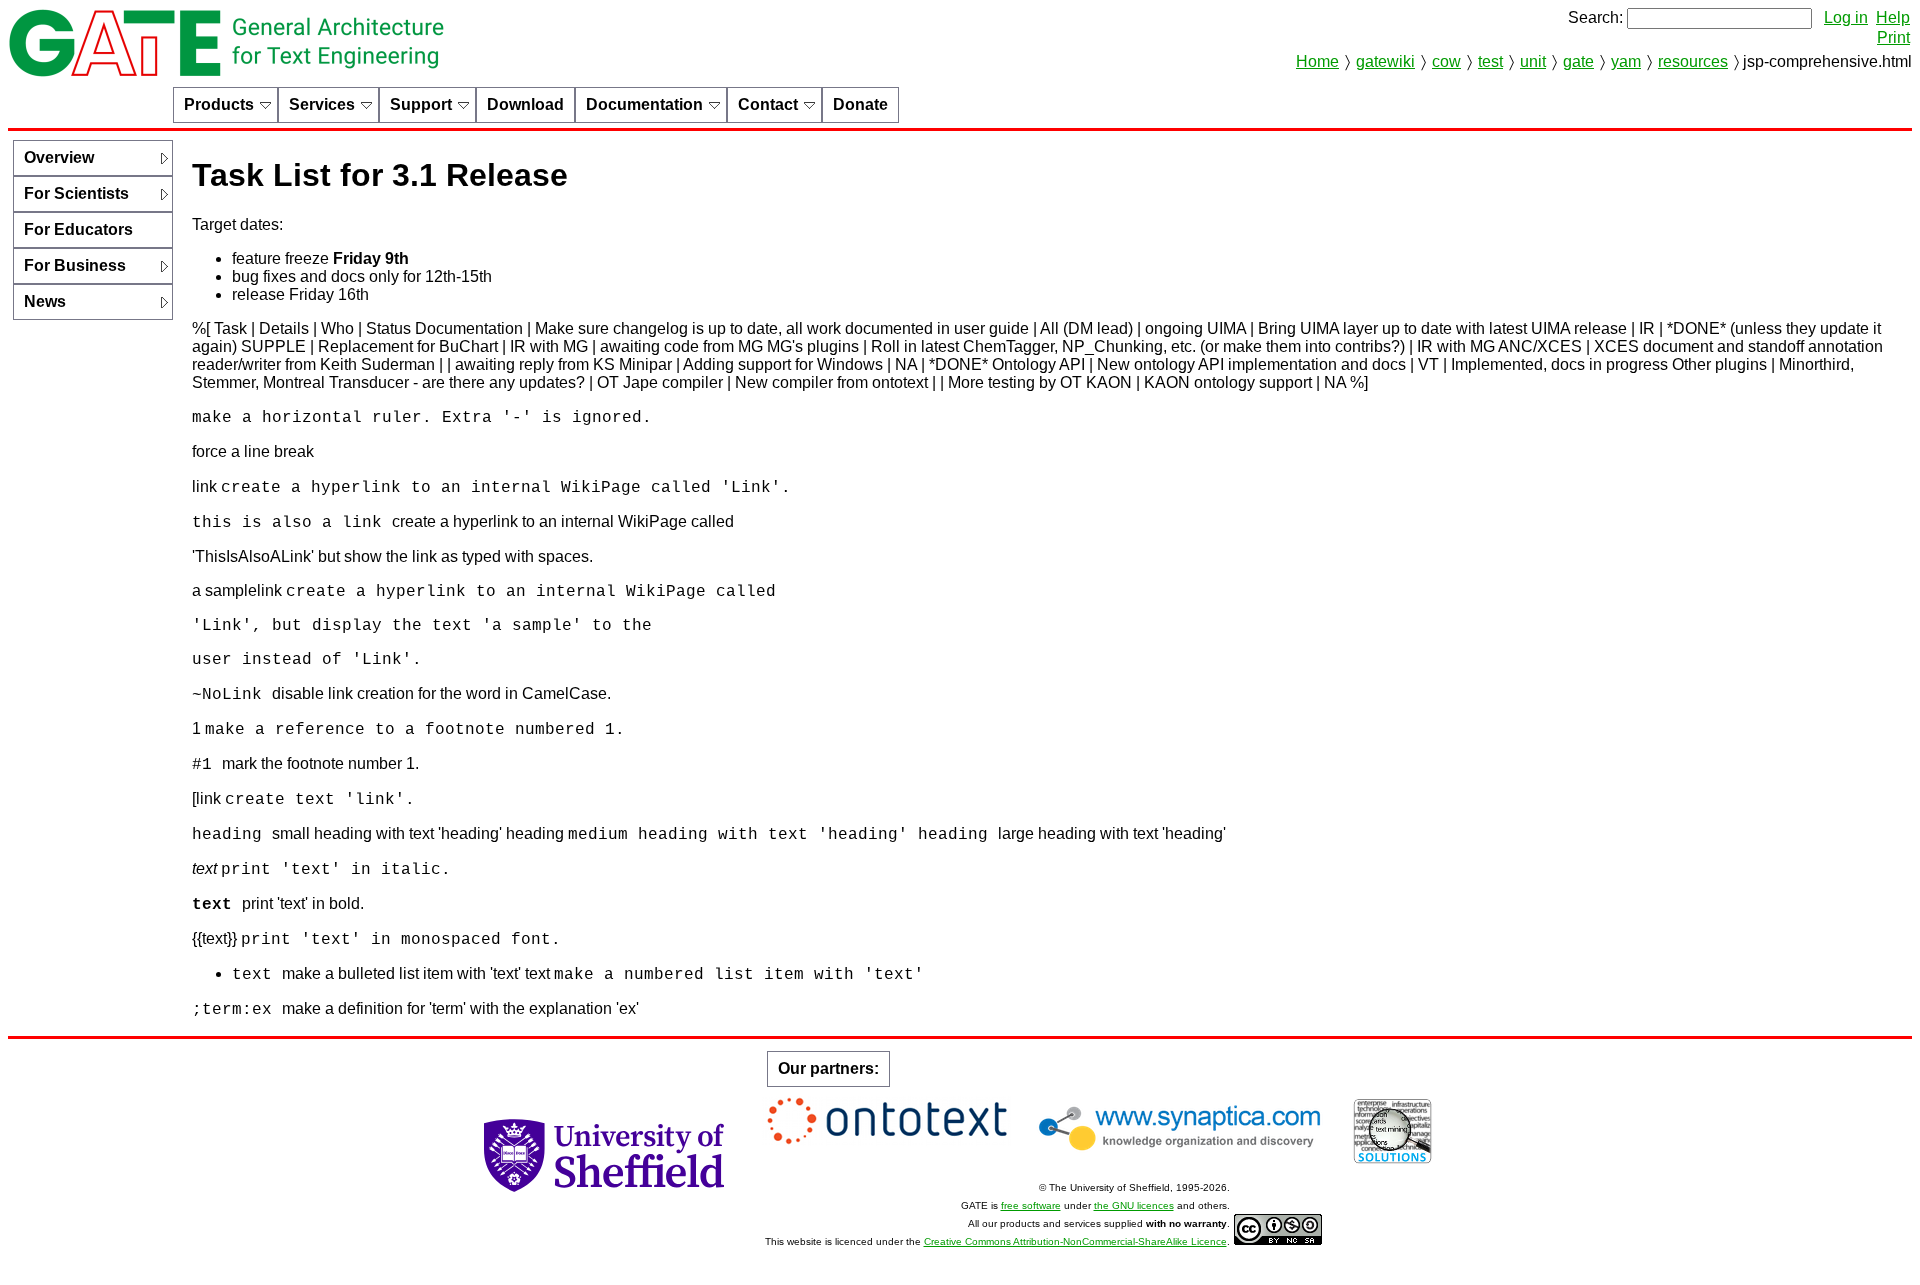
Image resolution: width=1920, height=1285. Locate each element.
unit (1533, 61)
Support (421, 104)
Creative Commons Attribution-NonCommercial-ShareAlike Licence (1075, 1241)
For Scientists (76, 193)
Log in (1846, 17)
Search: (1595, 17)
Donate (860, 104)
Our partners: (828, 1068)
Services (322, 104)
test (1490, 61)
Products (219, 104)
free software (1031, 1205)
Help (1893, 17)
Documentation (644, 104)
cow (1446, 61)
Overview (59, 157)
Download (525, 104)
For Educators (78, 229)
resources (1693, 61)
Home (1317, 61)
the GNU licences (1134, 1205)
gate (1578, 61)
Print (1893, 37)
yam (1626, 61)
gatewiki (1385, 61)
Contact (768, 104)
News (45, 301)
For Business (75, 265)
